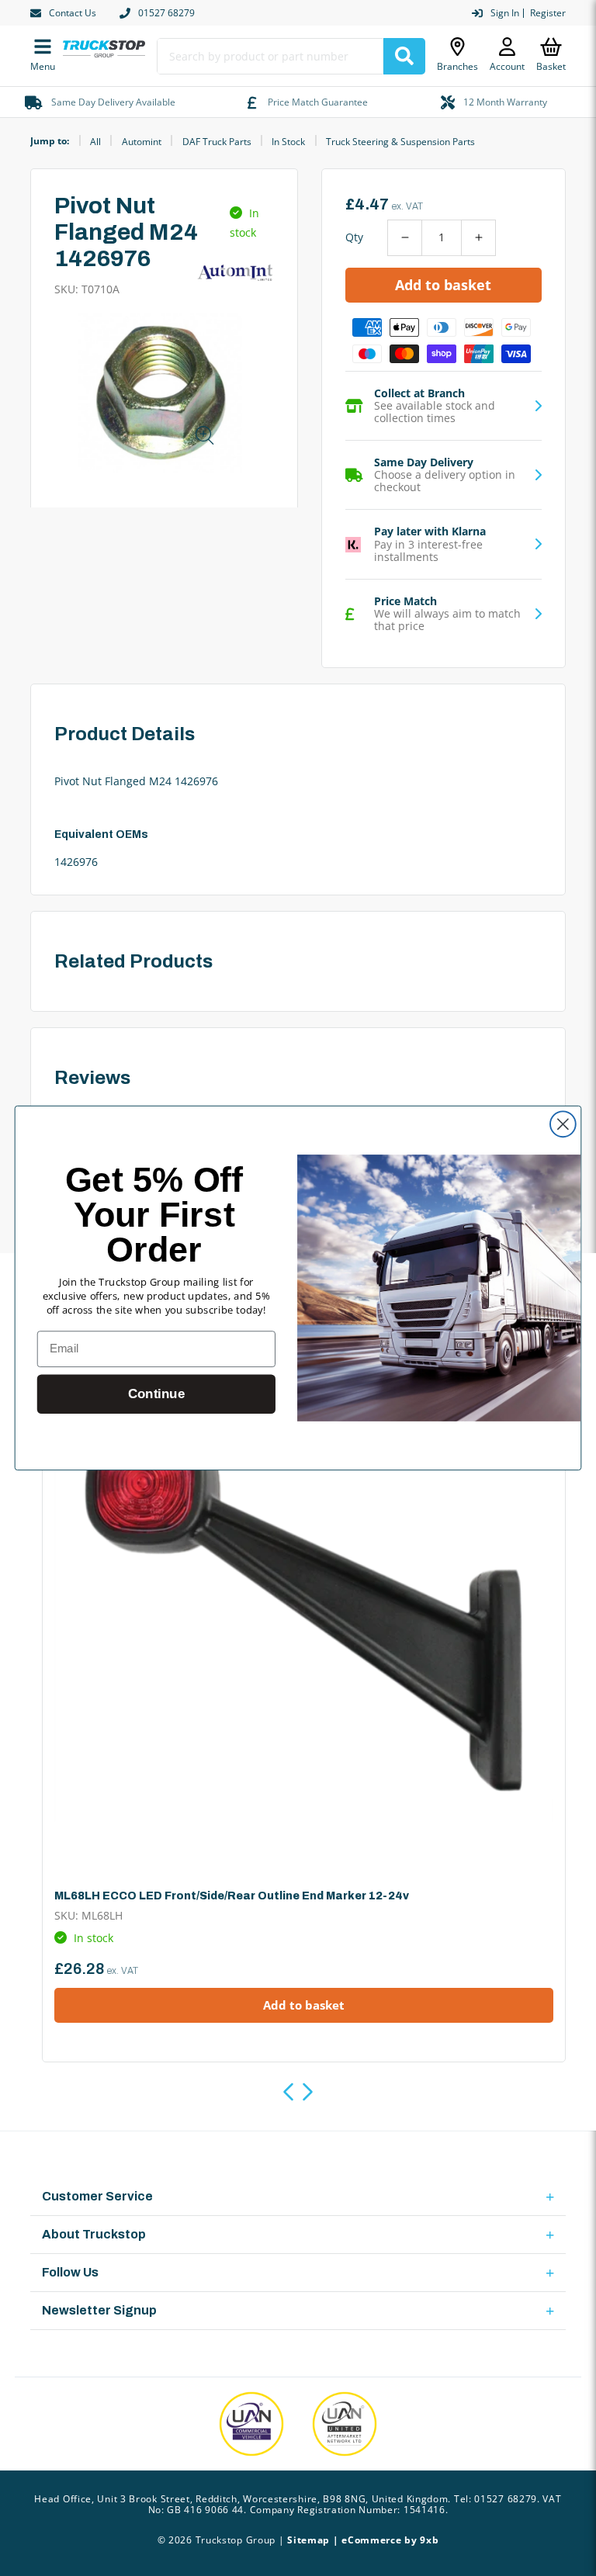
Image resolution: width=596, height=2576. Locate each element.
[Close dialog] (563, 1124)
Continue (156, 1394)
